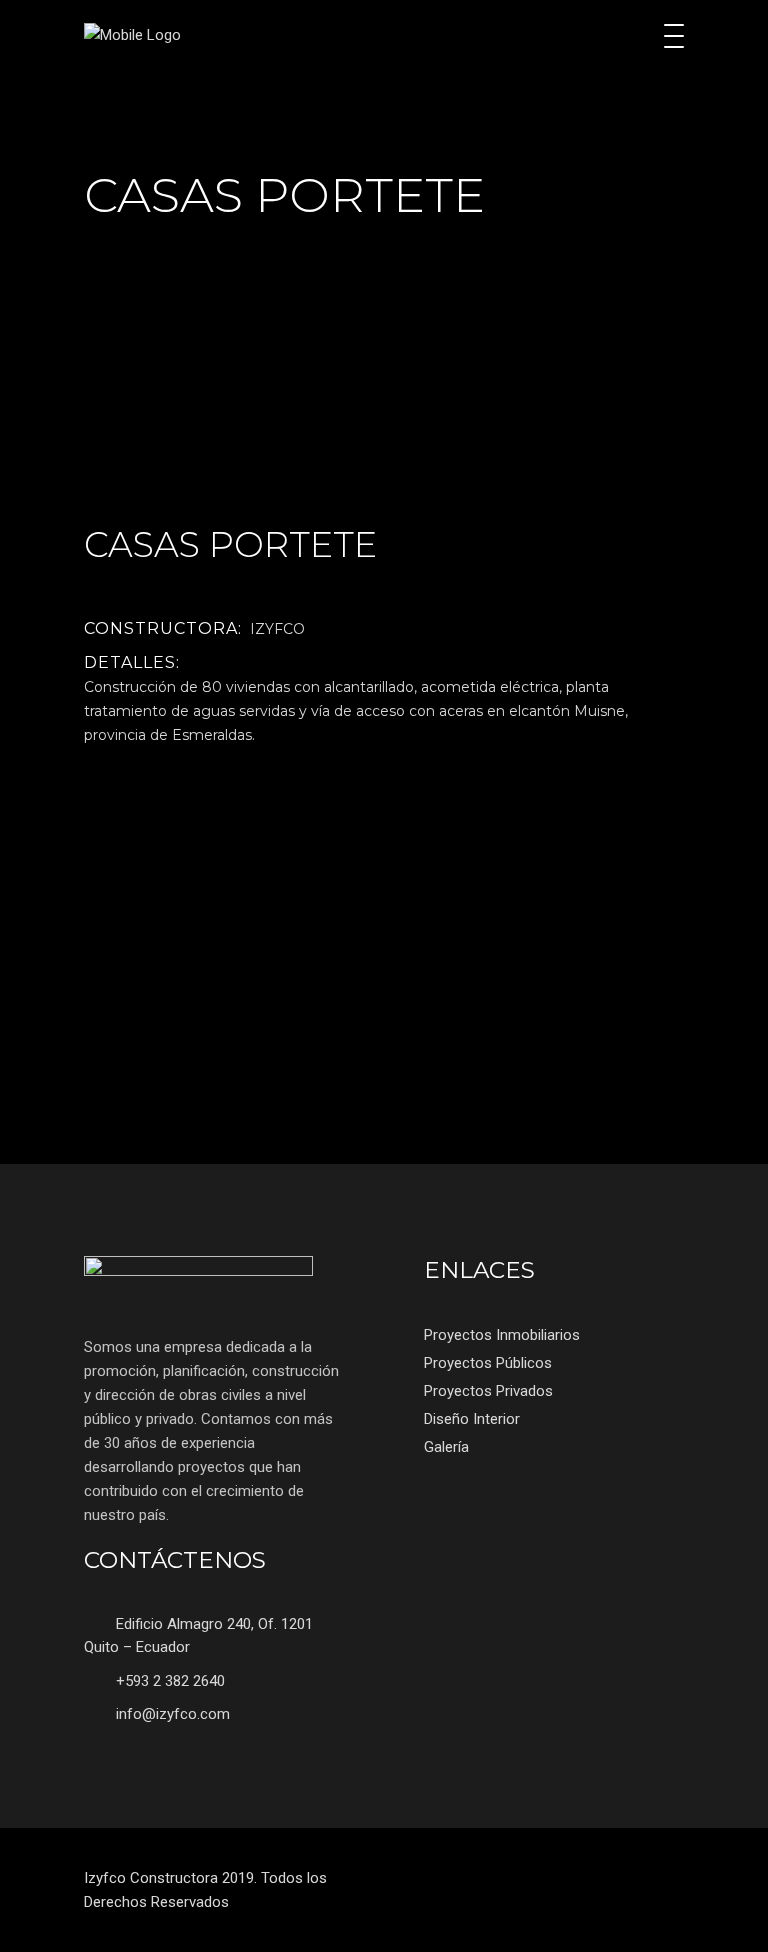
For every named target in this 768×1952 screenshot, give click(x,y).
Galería (446, 1447)
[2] (226, 452)
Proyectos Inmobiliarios (502, 1335)
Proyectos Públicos (488, 1363)
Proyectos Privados (488, 1391)
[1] (541, 452)
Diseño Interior (472, 1419)
